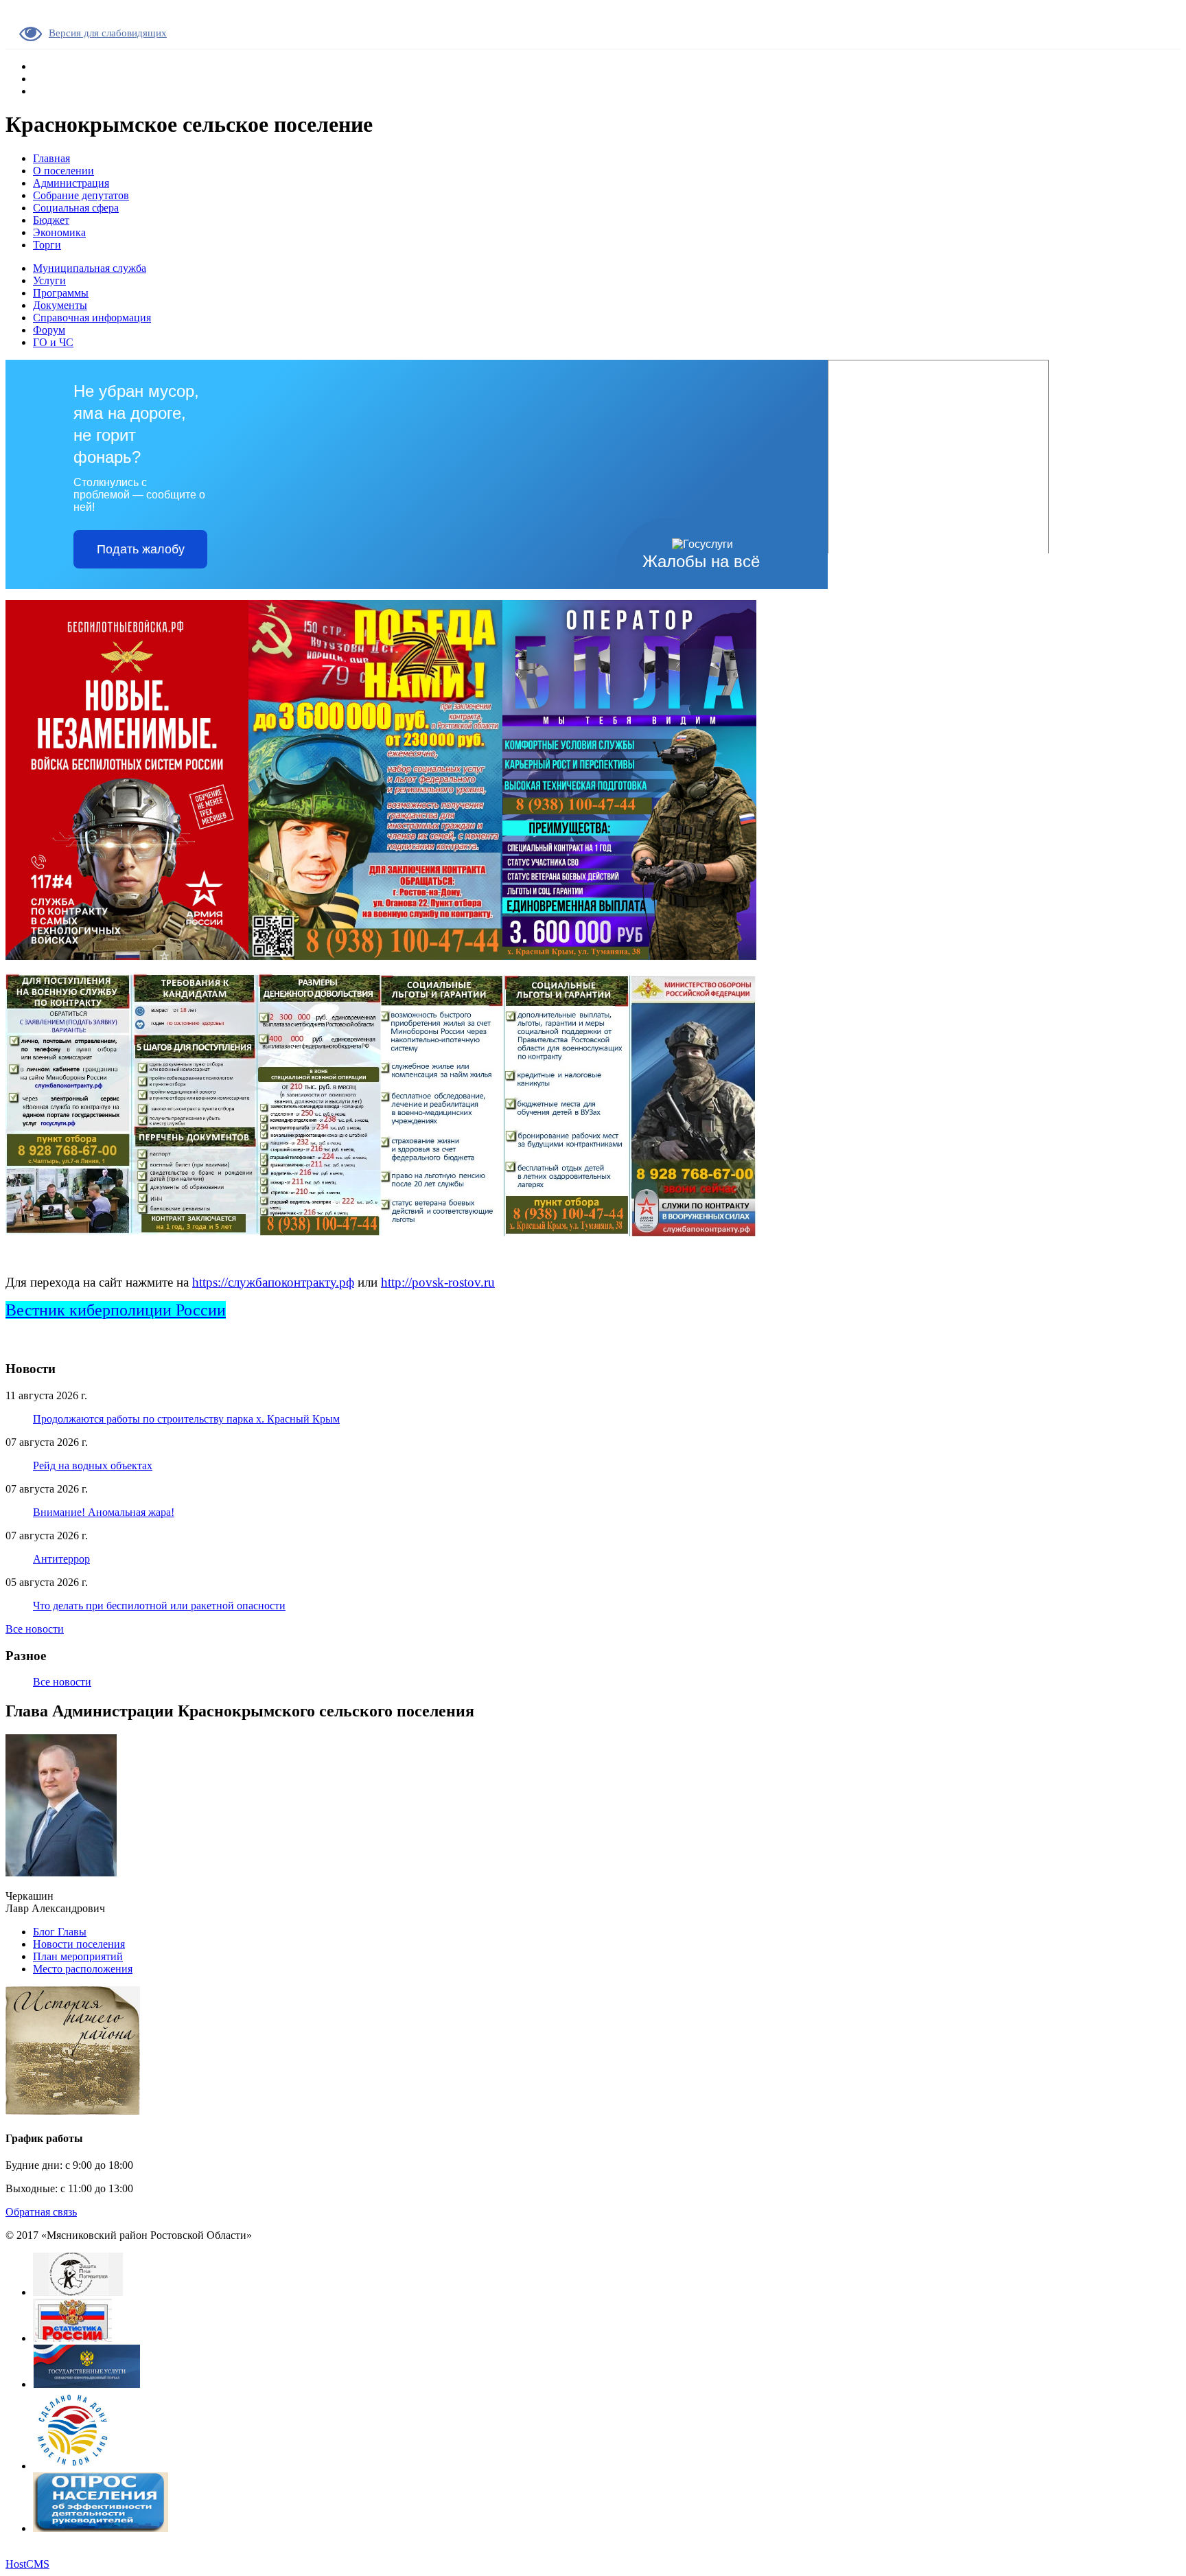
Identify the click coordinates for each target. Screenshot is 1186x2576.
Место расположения (83, 1969)
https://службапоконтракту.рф (273, 1282)
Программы (61, 293)
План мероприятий (78, 1956)
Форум (49, 330)
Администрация (71, 183)
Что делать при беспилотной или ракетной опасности (159, 1606)
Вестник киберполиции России (116, 1310)
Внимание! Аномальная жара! (104, 1512)
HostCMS (27, 2564)
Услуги (49, 280)
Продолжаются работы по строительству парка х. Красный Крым (186, 1419)
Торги (47, 245)
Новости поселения (79, 1944)
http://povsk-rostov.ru (438, 1282)
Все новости (35, 1629)
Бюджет (51, 220)
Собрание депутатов (81, 195)
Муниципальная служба (90, 268)
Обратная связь (41, 2212)
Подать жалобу (141, 549)
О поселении (63, 171)
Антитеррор (61, 1559)
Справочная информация (92, 318)
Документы (60, 305)
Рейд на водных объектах (93, 1465)
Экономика (59, 232)
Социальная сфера (76, 208)
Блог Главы (60, 1932)
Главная (51, 158)
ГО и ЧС (53, 342)
